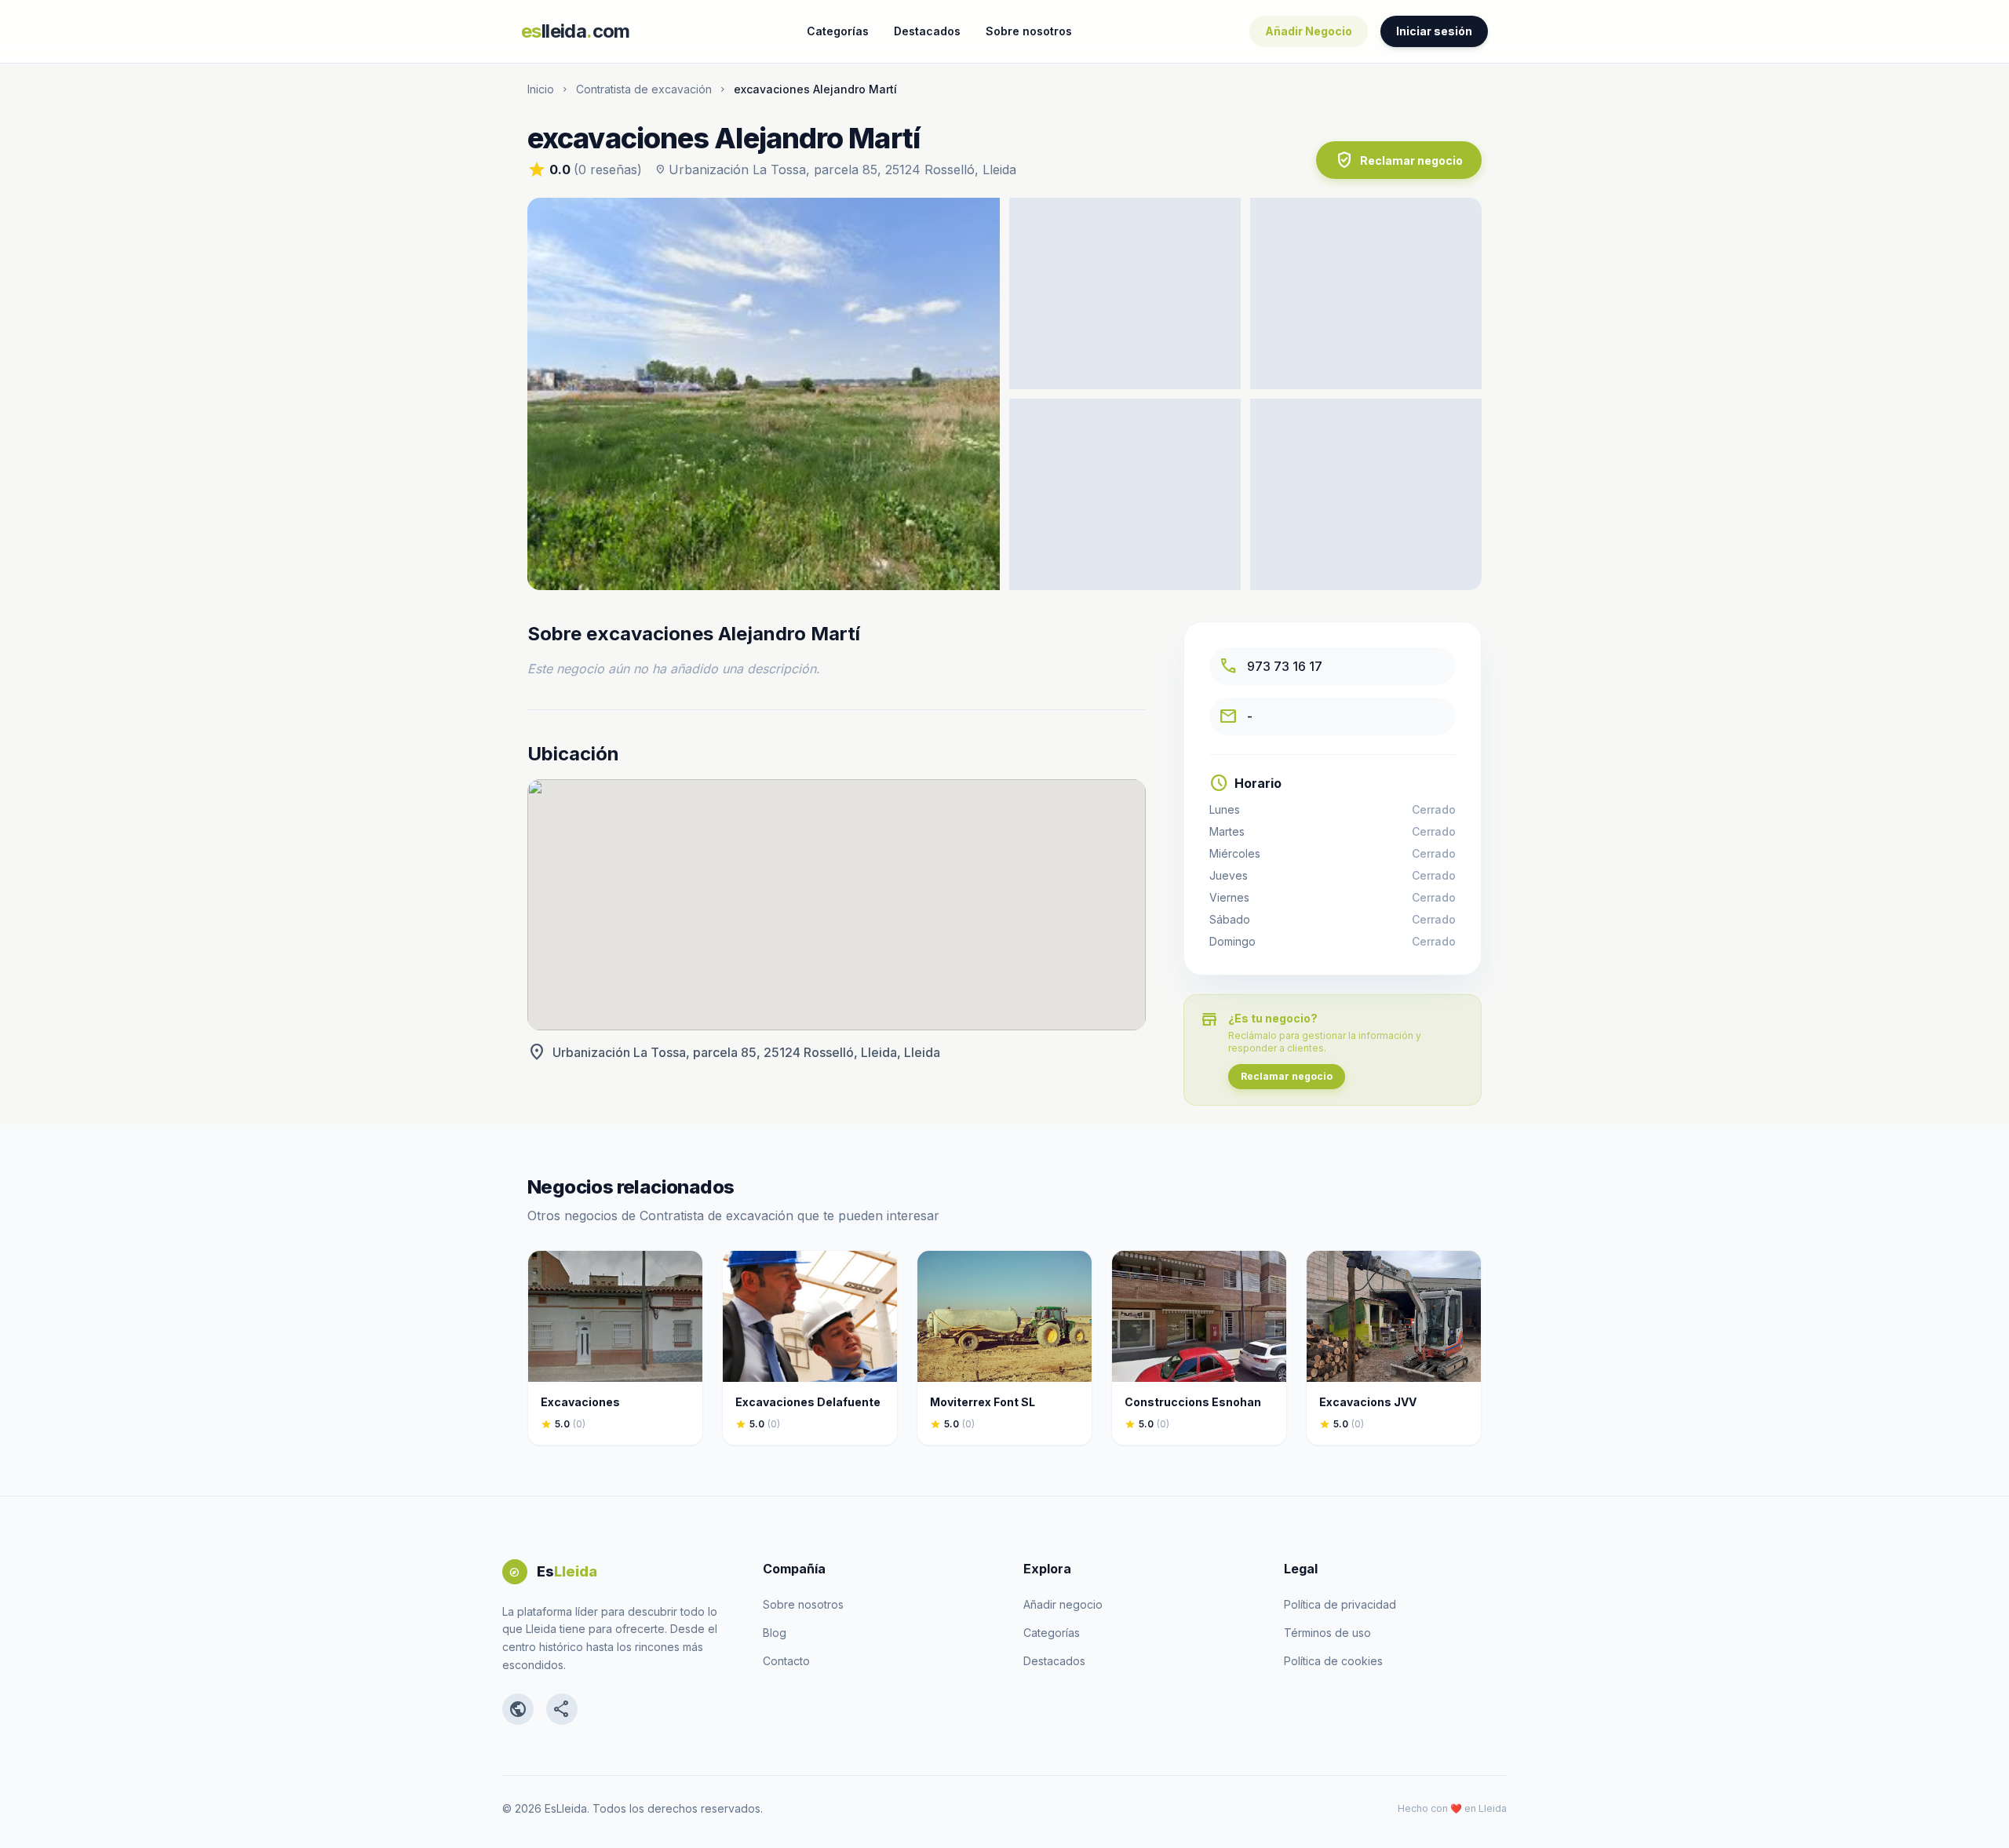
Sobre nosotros (1029, 31)
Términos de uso (1327, 1633)
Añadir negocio (1063, 1604)
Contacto (786, 1661)
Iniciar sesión (1434, 31)
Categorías (838, 31)
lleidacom (576, 31)
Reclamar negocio (1399, 160)
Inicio (541, 89)
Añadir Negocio (1309, 31)
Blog (775, 1633)
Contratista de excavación (644, 89)
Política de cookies (1333, 1661)
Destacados (927, 31)
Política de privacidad (1340, 1604)
